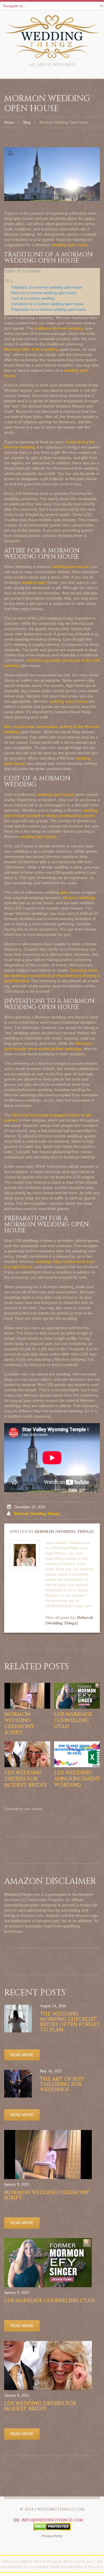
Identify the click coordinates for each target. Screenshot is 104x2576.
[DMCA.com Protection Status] (52, 2526)
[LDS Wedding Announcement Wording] (77, 1754)
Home (9, 122)
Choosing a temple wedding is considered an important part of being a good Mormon (52, 975)
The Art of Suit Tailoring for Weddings (62, 2084)
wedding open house (70, 245)
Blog (27, 122)
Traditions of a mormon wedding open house (47, 287)
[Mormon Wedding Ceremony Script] (27, 1696)
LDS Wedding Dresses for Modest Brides (25, 1779)
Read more (22, 2055)
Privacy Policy (52, 2536)
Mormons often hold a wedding (31, 349)
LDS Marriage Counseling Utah (73, 1720)
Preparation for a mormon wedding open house (49, 310)
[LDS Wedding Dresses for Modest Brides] (27, 1754)
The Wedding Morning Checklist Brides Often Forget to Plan (70, 2022)
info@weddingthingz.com (52, 2520)
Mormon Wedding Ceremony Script (19, 1723)
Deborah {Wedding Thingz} (37, 1514)
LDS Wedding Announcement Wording (77, 1779)
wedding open (34, 582)
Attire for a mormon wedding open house (44, 293)
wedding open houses (68, 701)
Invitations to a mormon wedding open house (47, 304)
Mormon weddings (79, 898)
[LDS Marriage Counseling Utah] (77, 1696)
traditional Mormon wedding (59, 328)
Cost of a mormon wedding (33, 299)
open (64, 892)
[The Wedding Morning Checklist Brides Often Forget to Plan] (18, 2019)
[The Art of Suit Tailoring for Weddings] (18, 2084)
